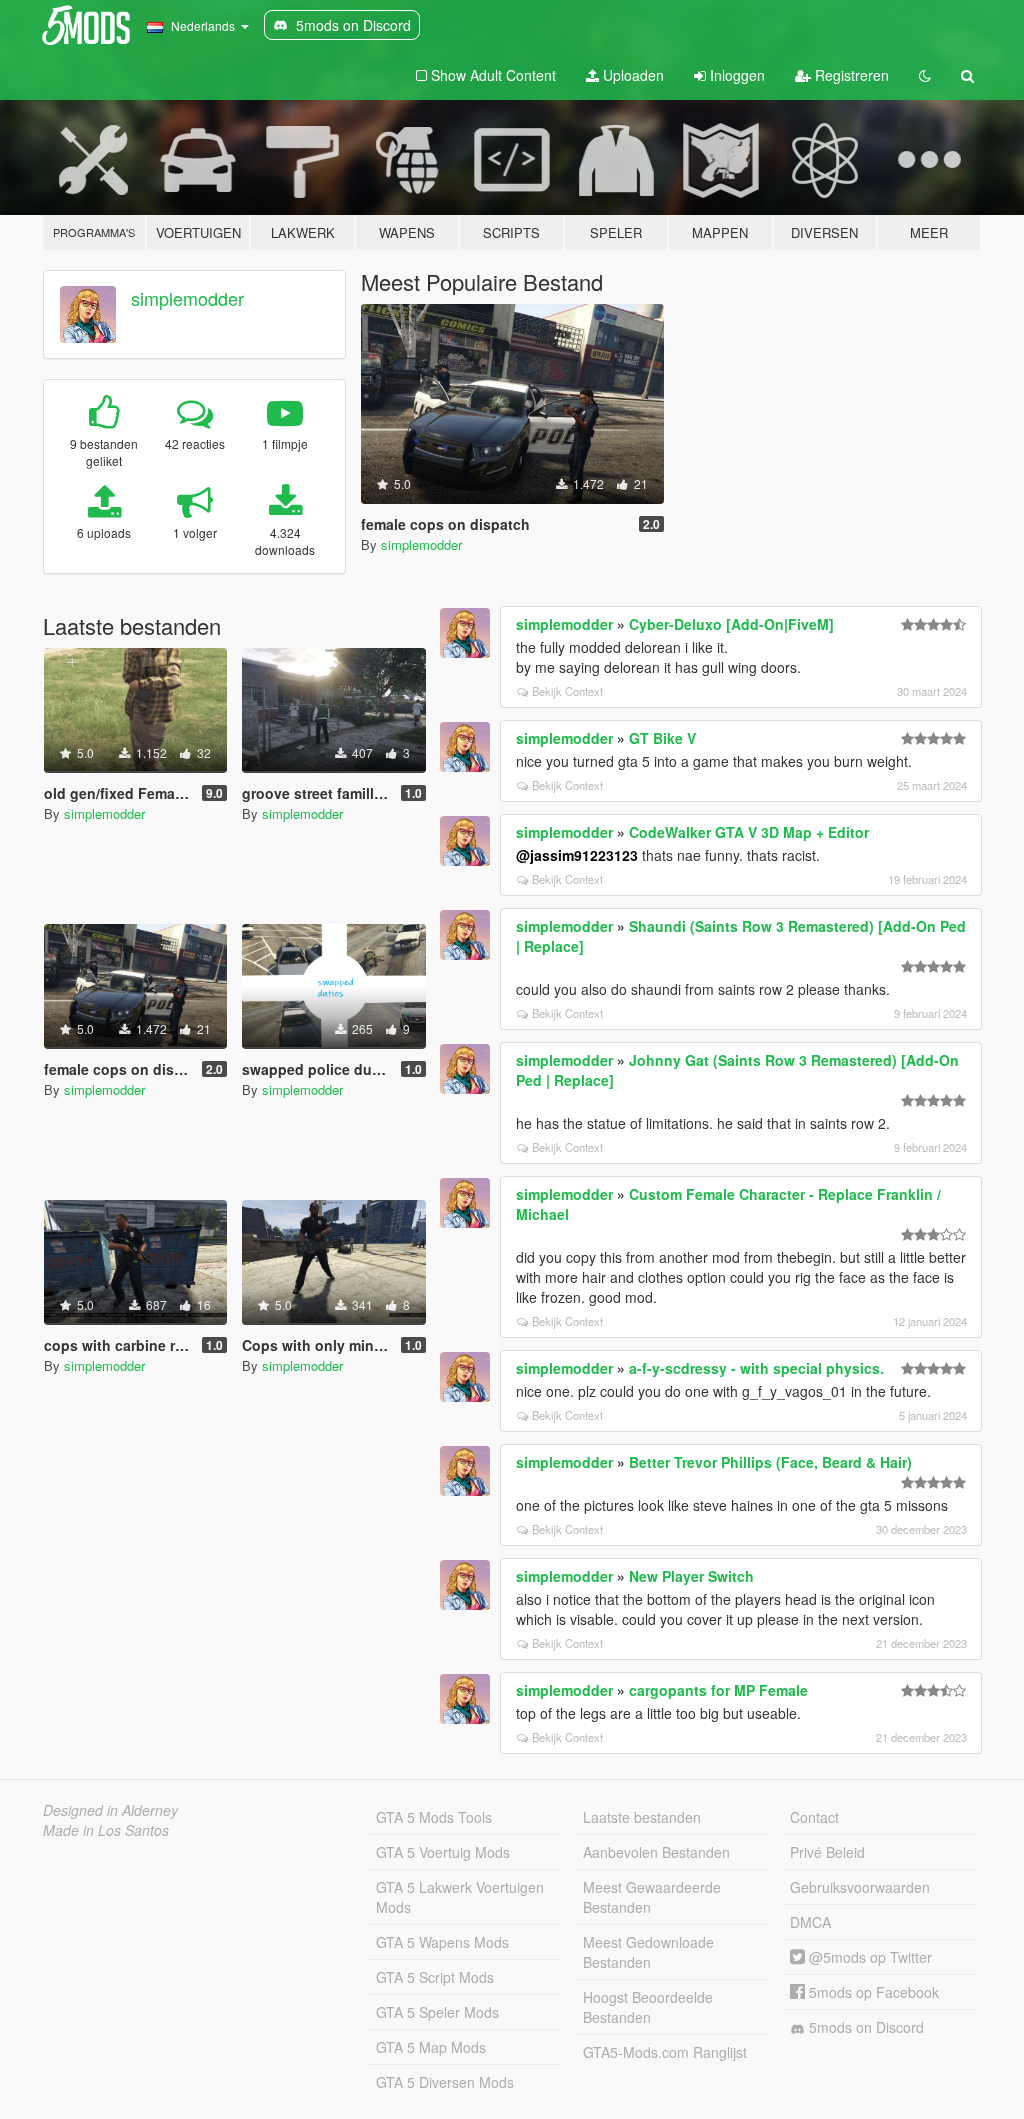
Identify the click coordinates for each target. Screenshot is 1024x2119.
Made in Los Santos (106, 1830)
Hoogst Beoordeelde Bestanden (648, 2007)
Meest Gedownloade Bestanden (648, 1952)
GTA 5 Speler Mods (437, 2012)
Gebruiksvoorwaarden (860, 1887)
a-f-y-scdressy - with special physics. (756, 1368)
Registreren (850, 75)
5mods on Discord (864, 2027)
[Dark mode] (925, 75)
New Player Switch (691, 1576)
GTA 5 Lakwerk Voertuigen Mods (460, 1897)
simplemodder (187, 298)
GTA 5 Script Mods (435, 1977)
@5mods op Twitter (868, 1957)
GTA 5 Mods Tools (434, 1817)
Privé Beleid (827, 1852)
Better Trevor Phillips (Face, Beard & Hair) (770, 1462)
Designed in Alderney (110, 1810)
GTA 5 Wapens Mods (442, 1942)
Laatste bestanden (642, 1817)
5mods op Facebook (872, 1992)
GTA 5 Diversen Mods (445, 2082)
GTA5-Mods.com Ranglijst (665, 2052)
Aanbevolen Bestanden (656, 1852)
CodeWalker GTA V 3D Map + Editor (749, 832)
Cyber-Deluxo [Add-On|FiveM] (731, 624)
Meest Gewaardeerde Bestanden (652, 1897)
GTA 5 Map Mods (431, 2047)
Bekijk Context (567, 691)
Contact (814, 1817)
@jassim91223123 (577, 855)
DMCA (810, 1922)
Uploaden (631, 75)
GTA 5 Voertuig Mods (443, 1852)
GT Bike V (662, 738)
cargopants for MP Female (718, 1690)
